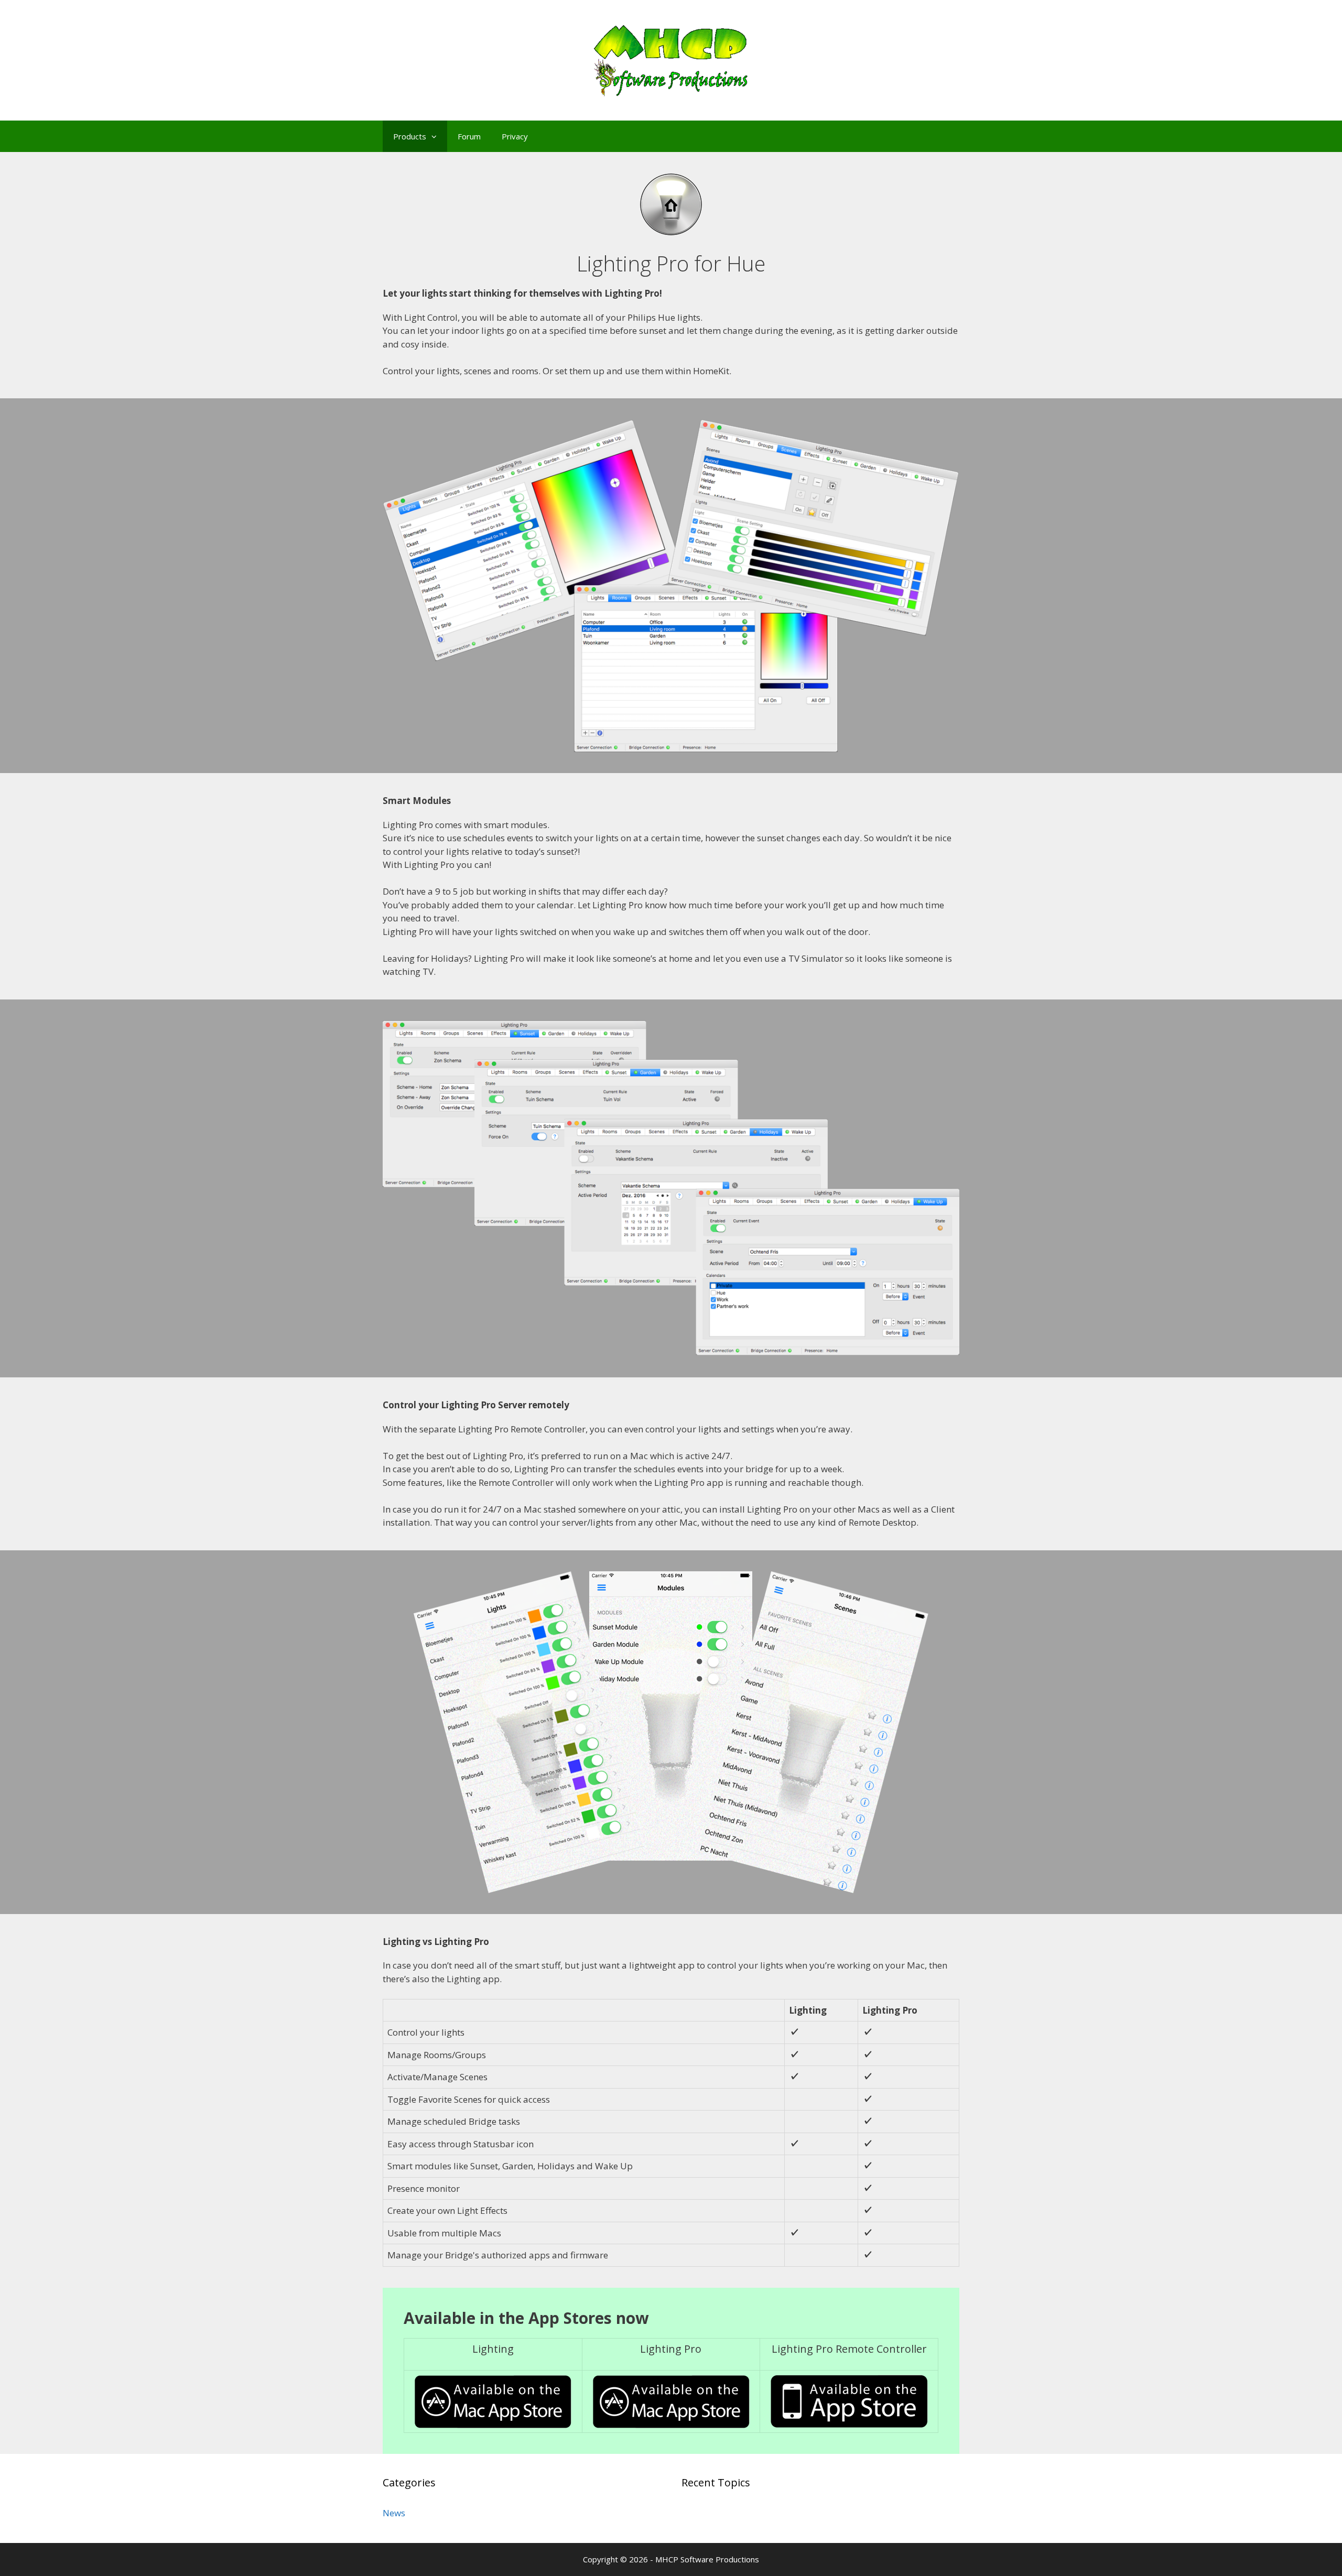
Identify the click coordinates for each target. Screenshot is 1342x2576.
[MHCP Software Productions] (671, 59)
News (394, 2513)
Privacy (515, 136)
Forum (469, 136)
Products (410, 136)
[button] (437, 136)
